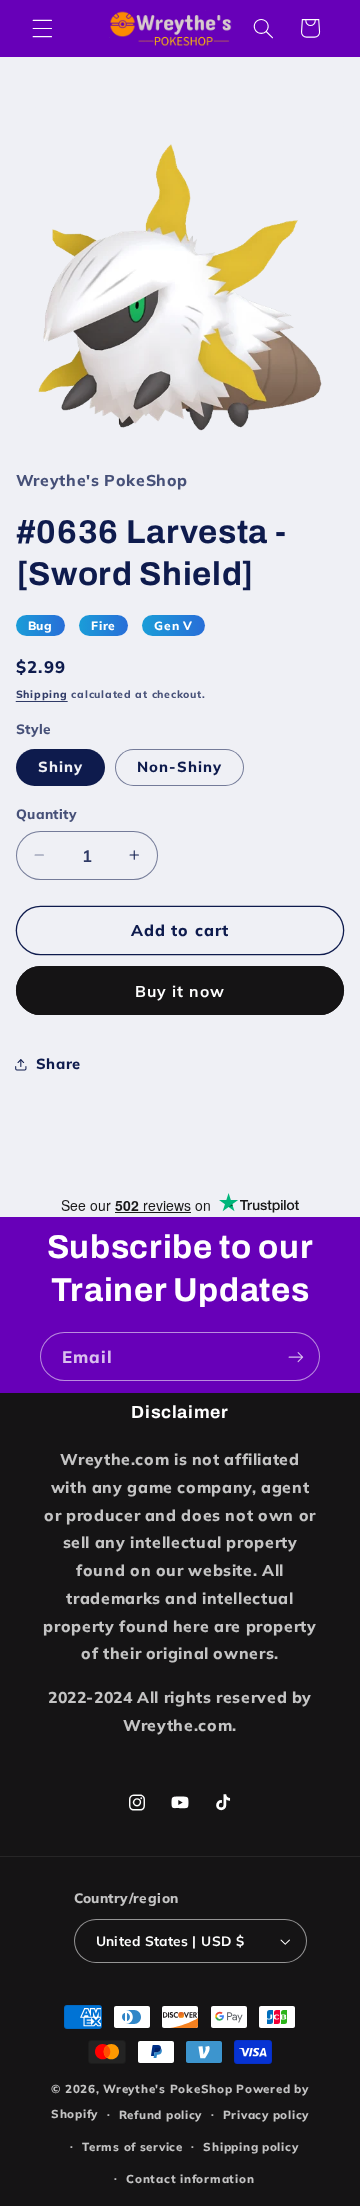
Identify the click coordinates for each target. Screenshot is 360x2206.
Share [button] (58, 1063)
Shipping (42, 694)
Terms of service (132, 2146)
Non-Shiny (179, 766)
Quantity (46, 813)
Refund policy (161, 2114)
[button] (42, 28)
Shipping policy (250, 2146)
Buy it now (180, 991)
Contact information (190, 2178)
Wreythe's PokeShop (167, 2088)
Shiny (60, 766)
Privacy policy (266, 2114)
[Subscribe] (296, 1356)
